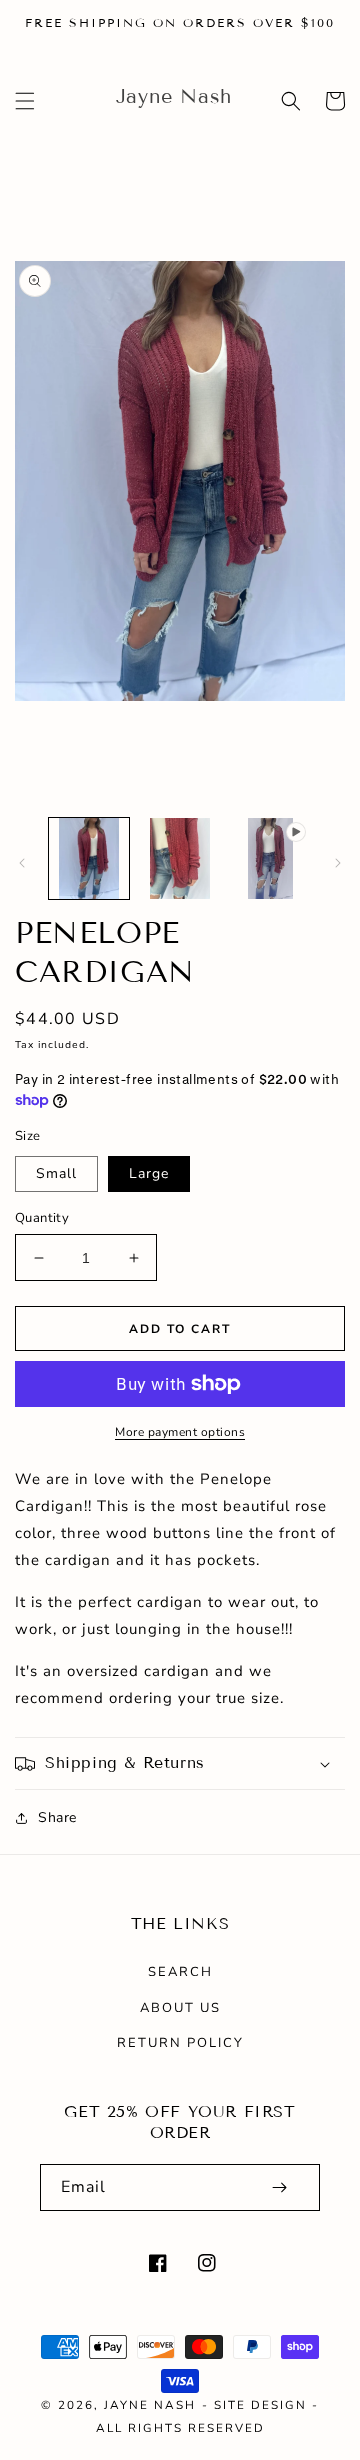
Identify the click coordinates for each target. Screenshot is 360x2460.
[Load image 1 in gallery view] (89, 858)
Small (56, 1173)
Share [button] (57, 1817)
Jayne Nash (150, 2405)
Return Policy (180, 2043)
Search (180, 1972)
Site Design (260, 2405)
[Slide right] (338, 863)
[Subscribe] (279, 2187)
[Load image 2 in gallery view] (179, 858)
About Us (180, 2008)
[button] (25, 101)
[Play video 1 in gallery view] (270, 858)
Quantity (42, 1218)
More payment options (180, 1432)
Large (149, 1173)
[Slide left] (22, 863)
